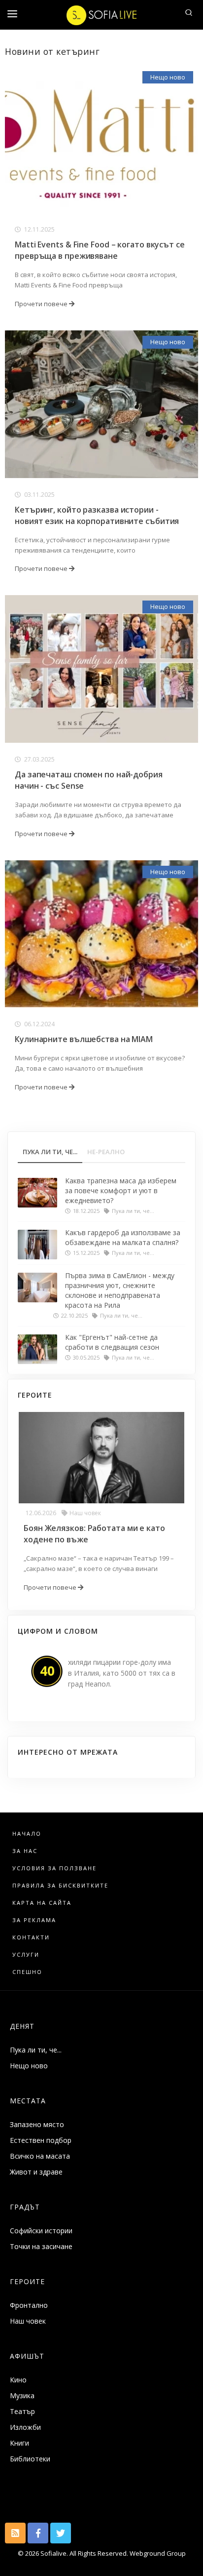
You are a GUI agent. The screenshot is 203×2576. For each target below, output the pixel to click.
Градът (25, 2207)
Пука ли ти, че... (36, 2050)
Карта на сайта (42, 1903)
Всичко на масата (40, 2156)
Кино (18, 2380)
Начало (27, 1833)
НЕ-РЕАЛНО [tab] (106, 1152)
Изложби (25, 2427)
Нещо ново (168, 77)
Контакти (31, 1937)
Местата (28, 2101)
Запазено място (37, 2124)
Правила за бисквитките (60, 1885)
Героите (27, 2281)
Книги (19, 2443)
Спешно (27, 1972)
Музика (22, 2395)
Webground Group (157, 2553)
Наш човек (85, 1513)
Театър (22, 2411)
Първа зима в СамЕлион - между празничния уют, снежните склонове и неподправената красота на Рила (120, 1290)
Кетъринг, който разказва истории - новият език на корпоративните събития (97, 515)
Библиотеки (30, 2459)
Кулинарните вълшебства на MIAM (84, 1039)
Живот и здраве (36, 2172)
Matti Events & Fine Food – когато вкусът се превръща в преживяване (100, 250)
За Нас (25, 1851)
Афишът (27, 2356)
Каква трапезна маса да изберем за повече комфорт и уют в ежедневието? (121, 1190)
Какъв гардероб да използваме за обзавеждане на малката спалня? (123, 1237)
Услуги (26, 1954)
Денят (22, 2026)
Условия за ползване (54, 1868)
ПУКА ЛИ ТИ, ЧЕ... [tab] (50, 1152)
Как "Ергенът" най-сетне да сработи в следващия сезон (112, 1342)
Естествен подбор (41, 2140)
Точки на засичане (41, 2246)
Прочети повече (42, 304)
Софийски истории (41, 2231)
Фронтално (29, 2305)
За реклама (34, 1920)
